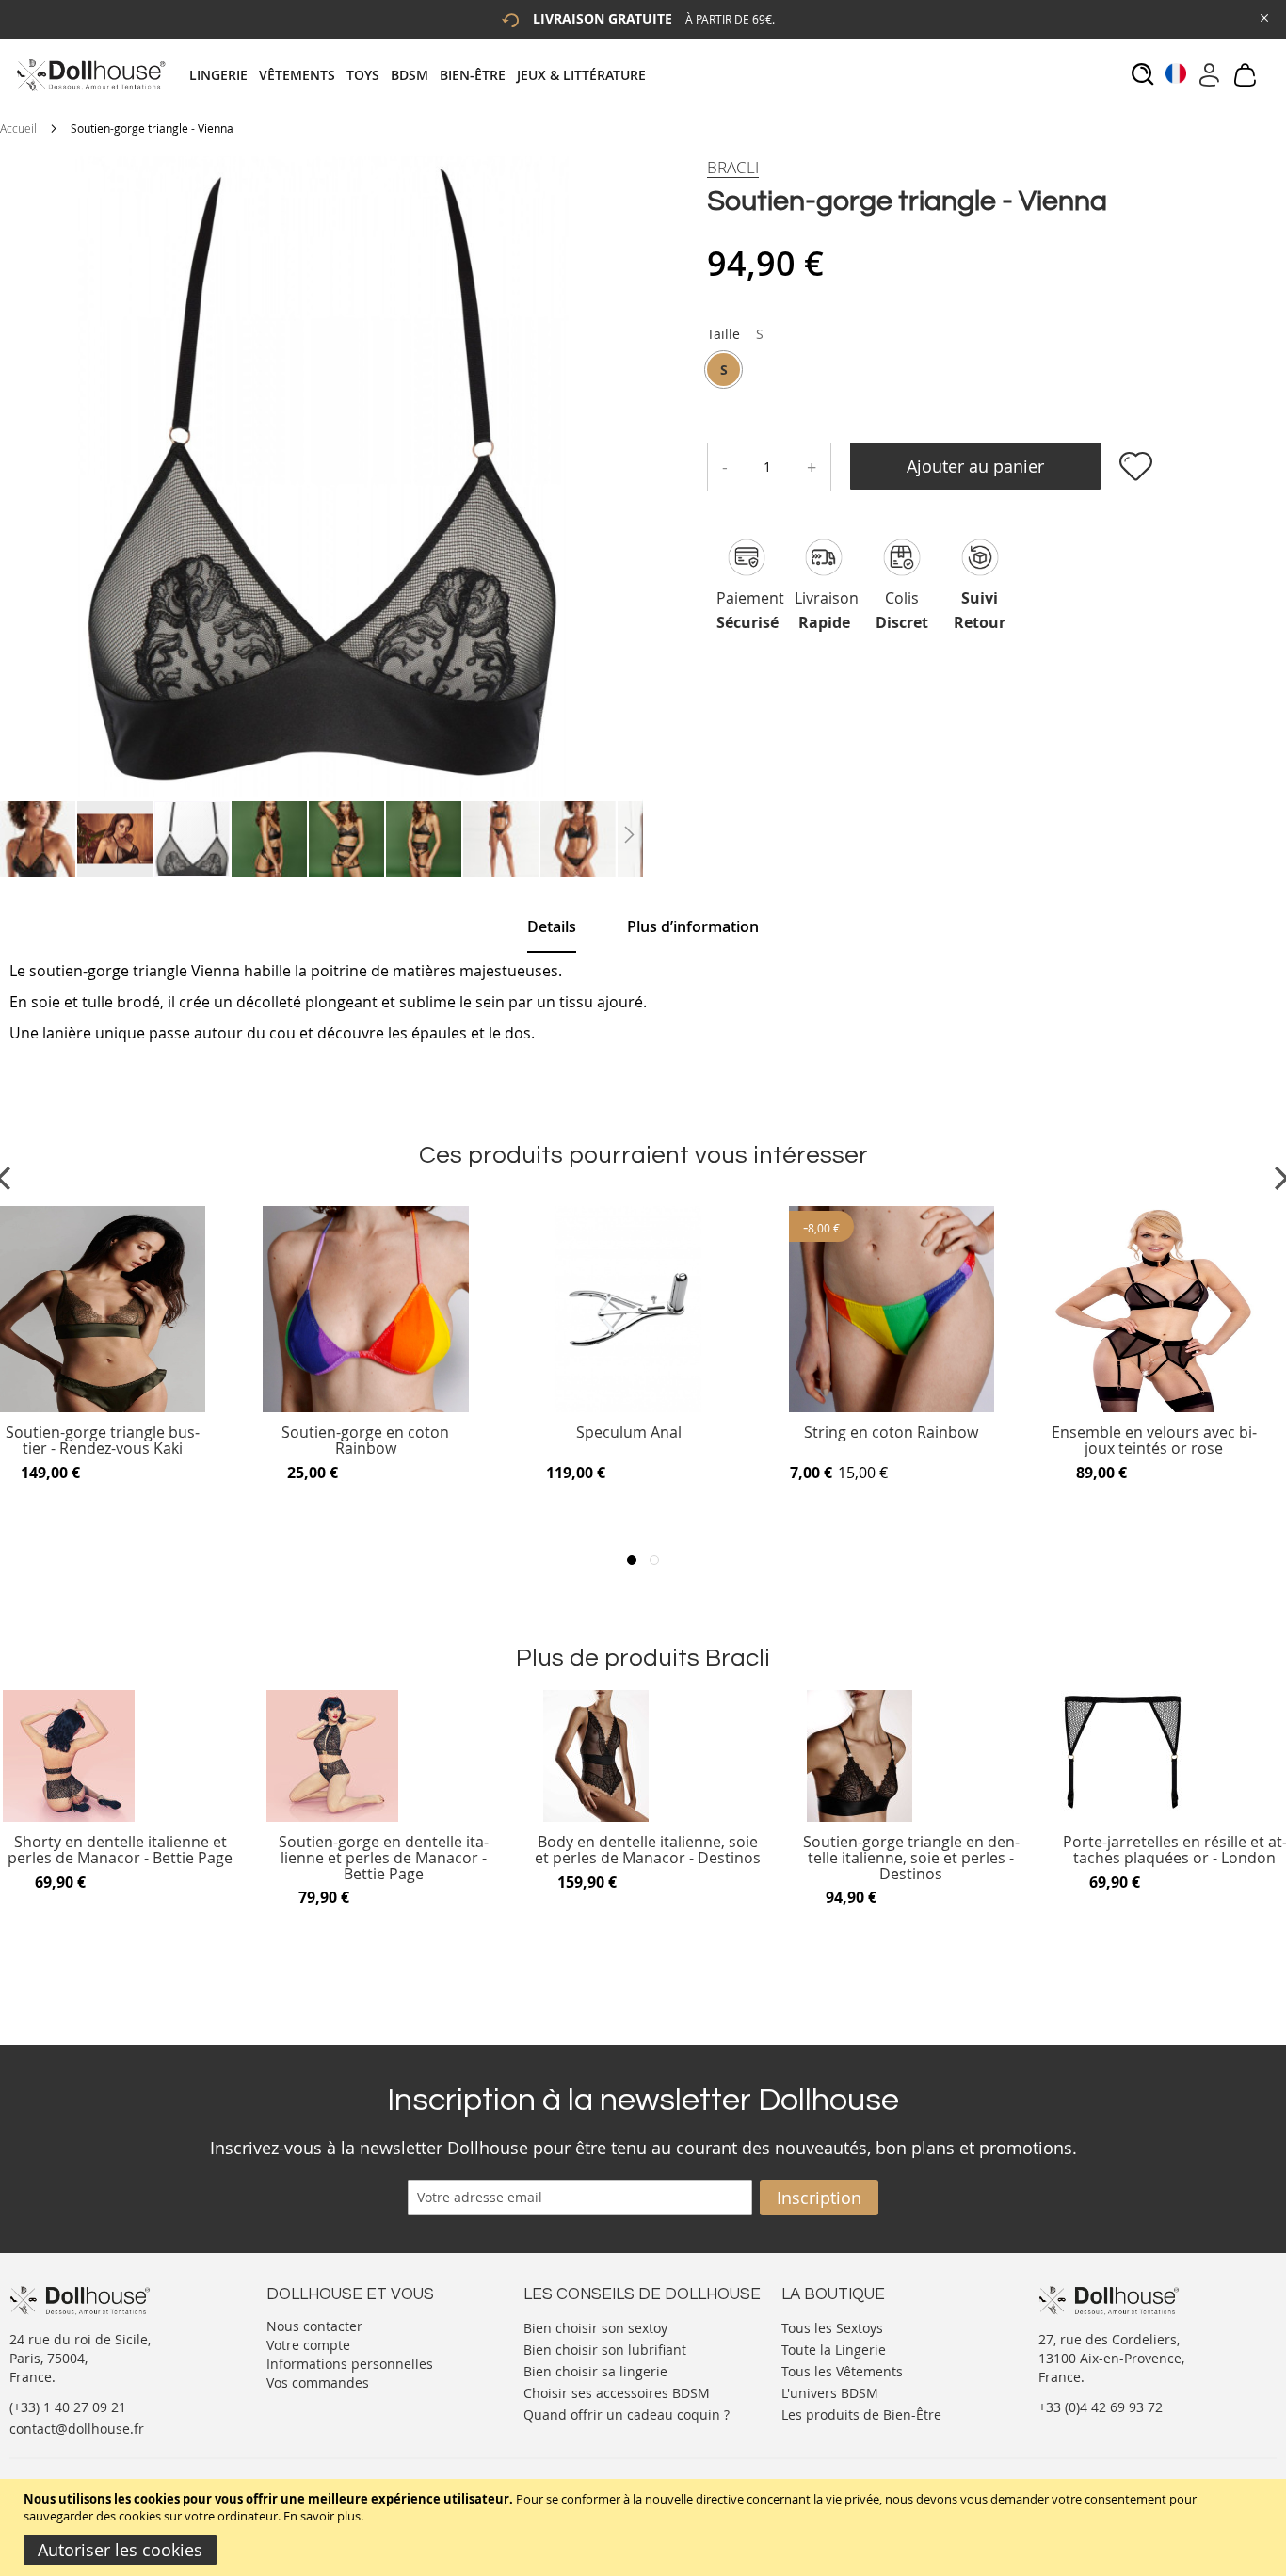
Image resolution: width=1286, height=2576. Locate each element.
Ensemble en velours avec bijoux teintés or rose (1154, 1441)
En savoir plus (322, 2516)
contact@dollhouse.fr (77, 2429)
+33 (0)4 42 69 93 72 (1101, 2407)
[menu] (423, 75)
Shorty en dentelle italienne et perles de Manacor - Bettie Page (120, 1851)
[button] (39, 839)
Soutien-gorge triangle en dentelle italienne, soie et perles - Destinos (911, 1858)
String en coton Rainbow (891, 1433)
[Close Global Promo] (1263, 16)
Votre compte (308, 2345)
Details (552, 926)
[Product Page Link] (103, 1408)
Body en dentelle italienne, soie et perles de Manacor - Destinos (648, 1851)
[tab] (423, 75)
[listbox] (735, 372)
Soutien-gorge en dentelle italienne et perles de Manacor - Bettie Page (384, 1858)
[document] (645, 2528)
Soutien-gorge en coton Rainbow (365, 1441)
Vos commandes (318, 2383)
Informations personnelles (350, 2364)
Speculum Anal (629, 1433)
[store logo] (90, 75)
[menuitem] (224, 75)
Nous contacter (314, 2326)
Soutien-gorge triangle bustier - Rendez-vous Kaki (103, 1441)
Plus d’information (693, 926)
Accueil (18, 128)
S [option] (724, 370)
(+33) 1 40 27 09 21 (68, 2407)
